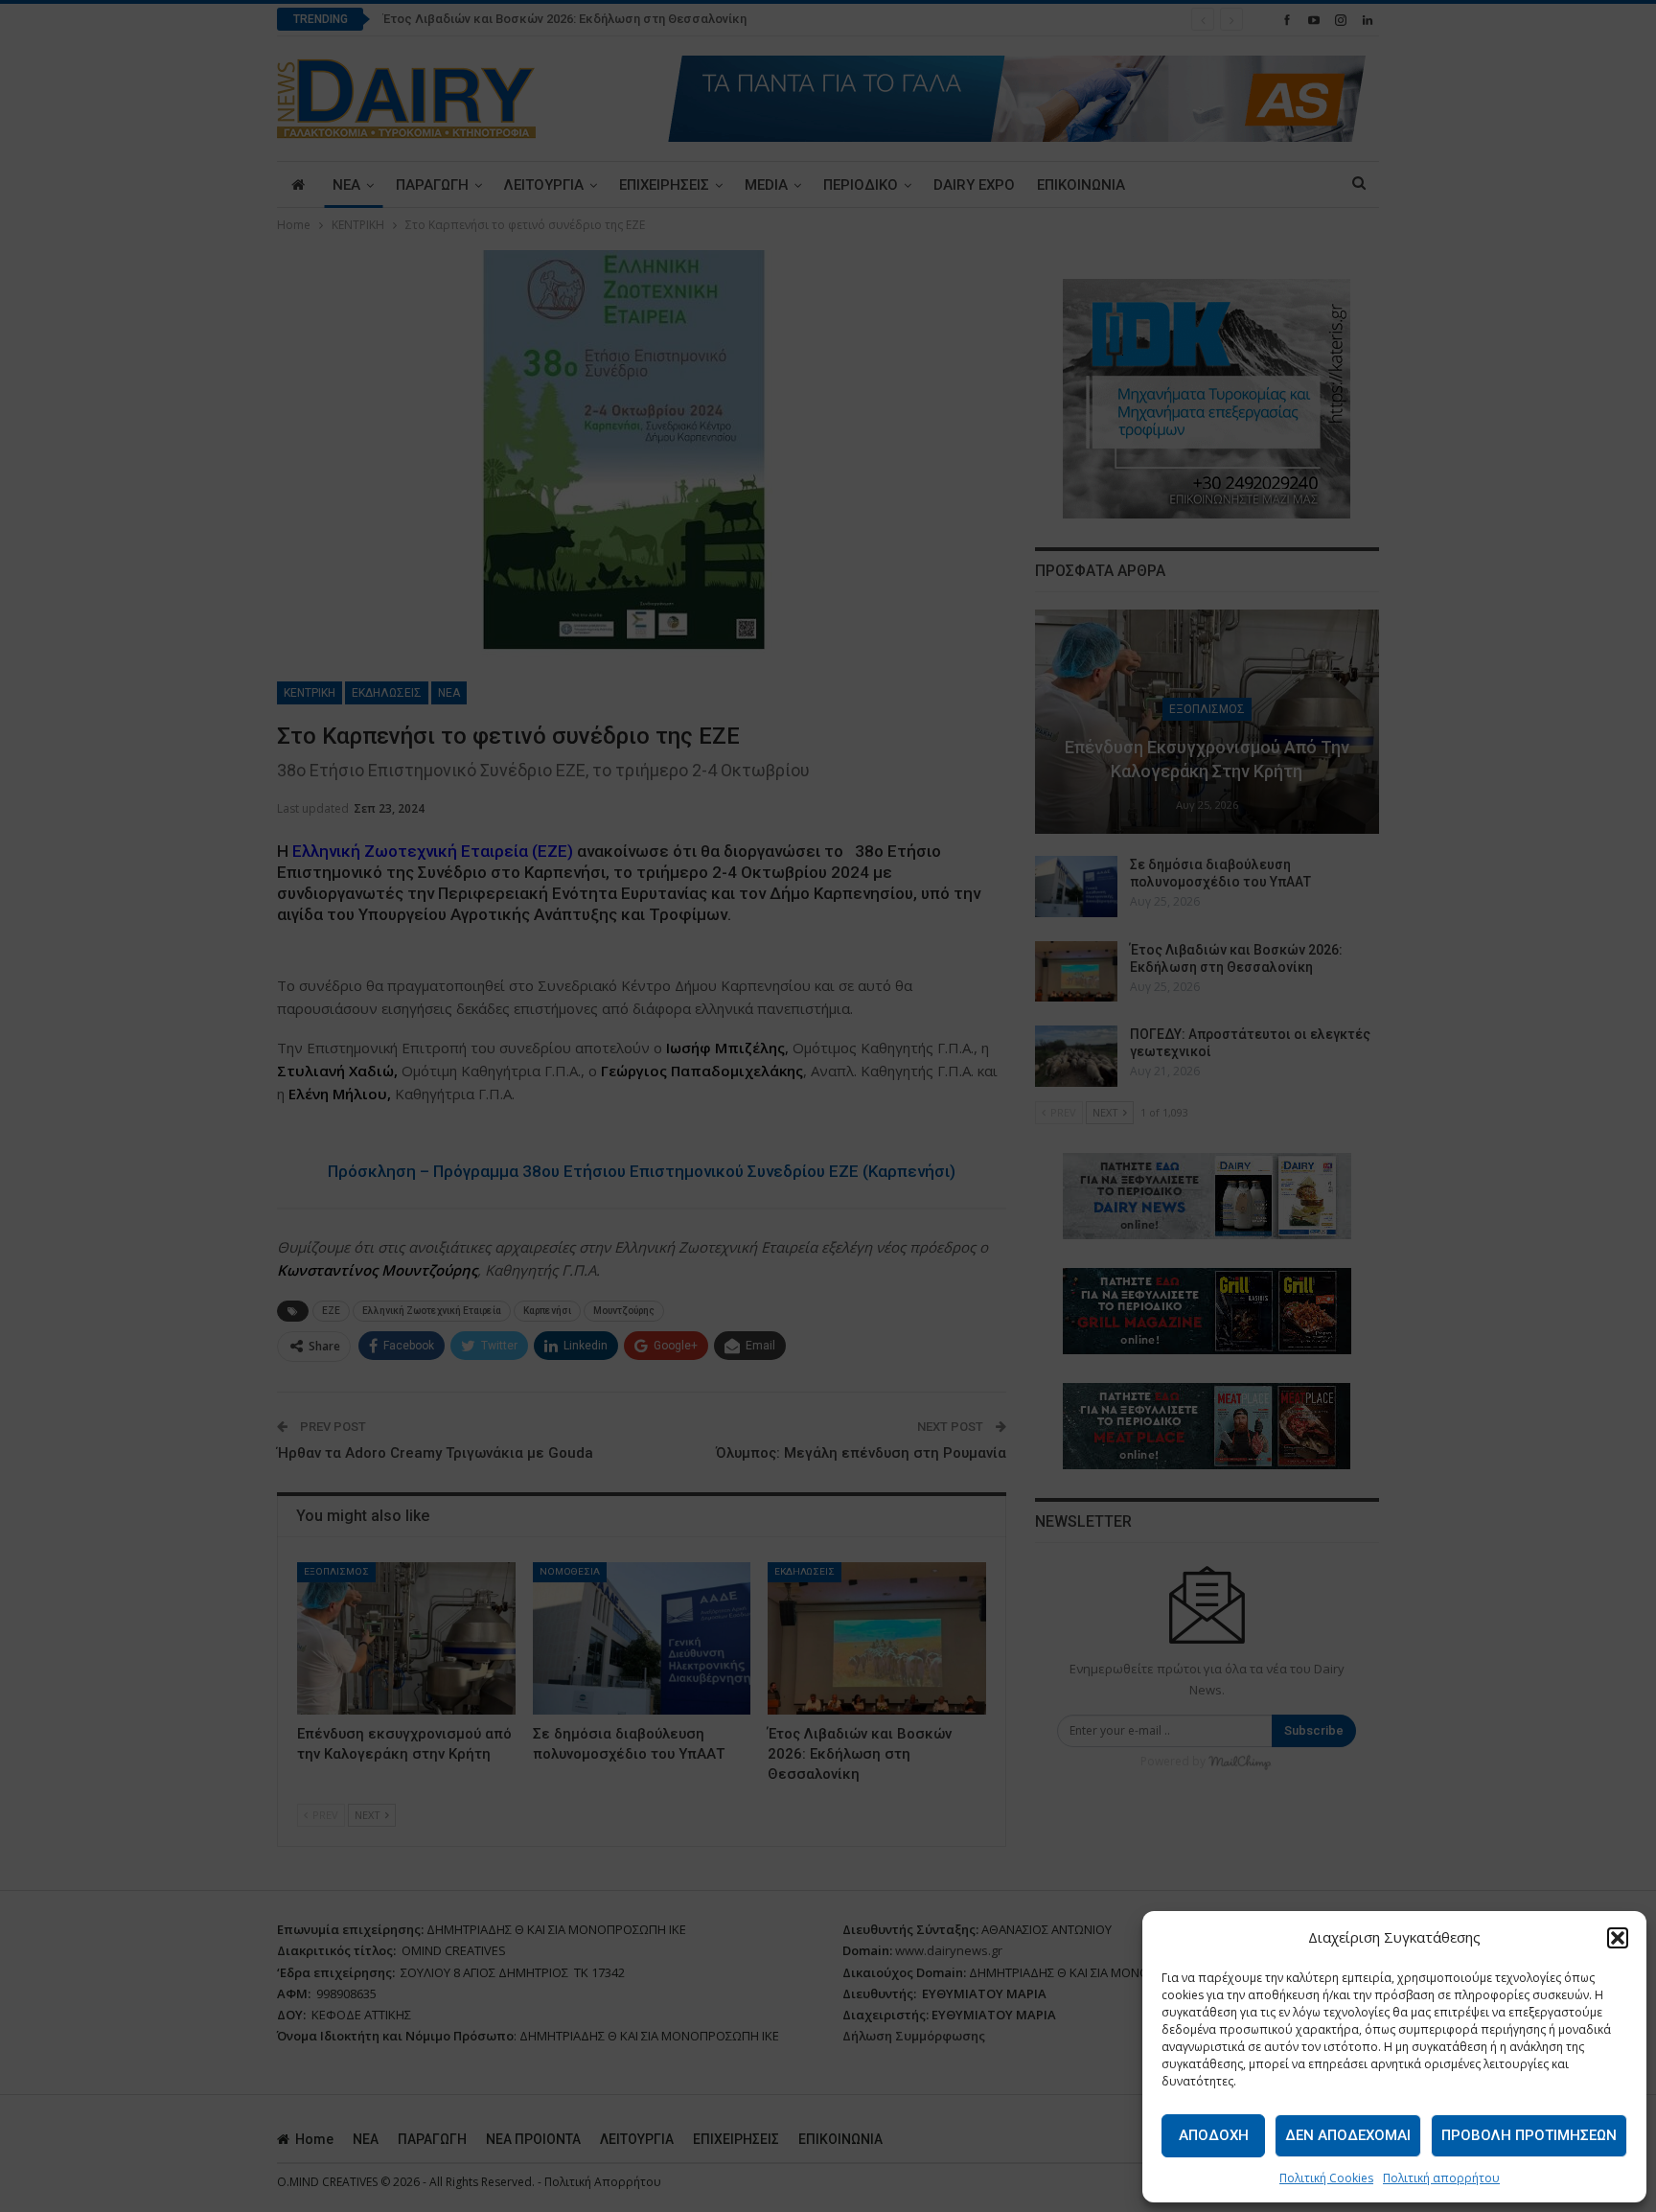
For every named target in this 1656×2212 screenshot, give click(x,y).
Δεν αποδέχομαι (1348, 2135)
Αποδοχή (1214, 2135)
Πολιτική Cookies (1326, 2178)
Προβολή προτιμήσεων (1529, 2135)
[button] (1618, 1938)
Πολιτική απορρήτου (1441, 2178)
